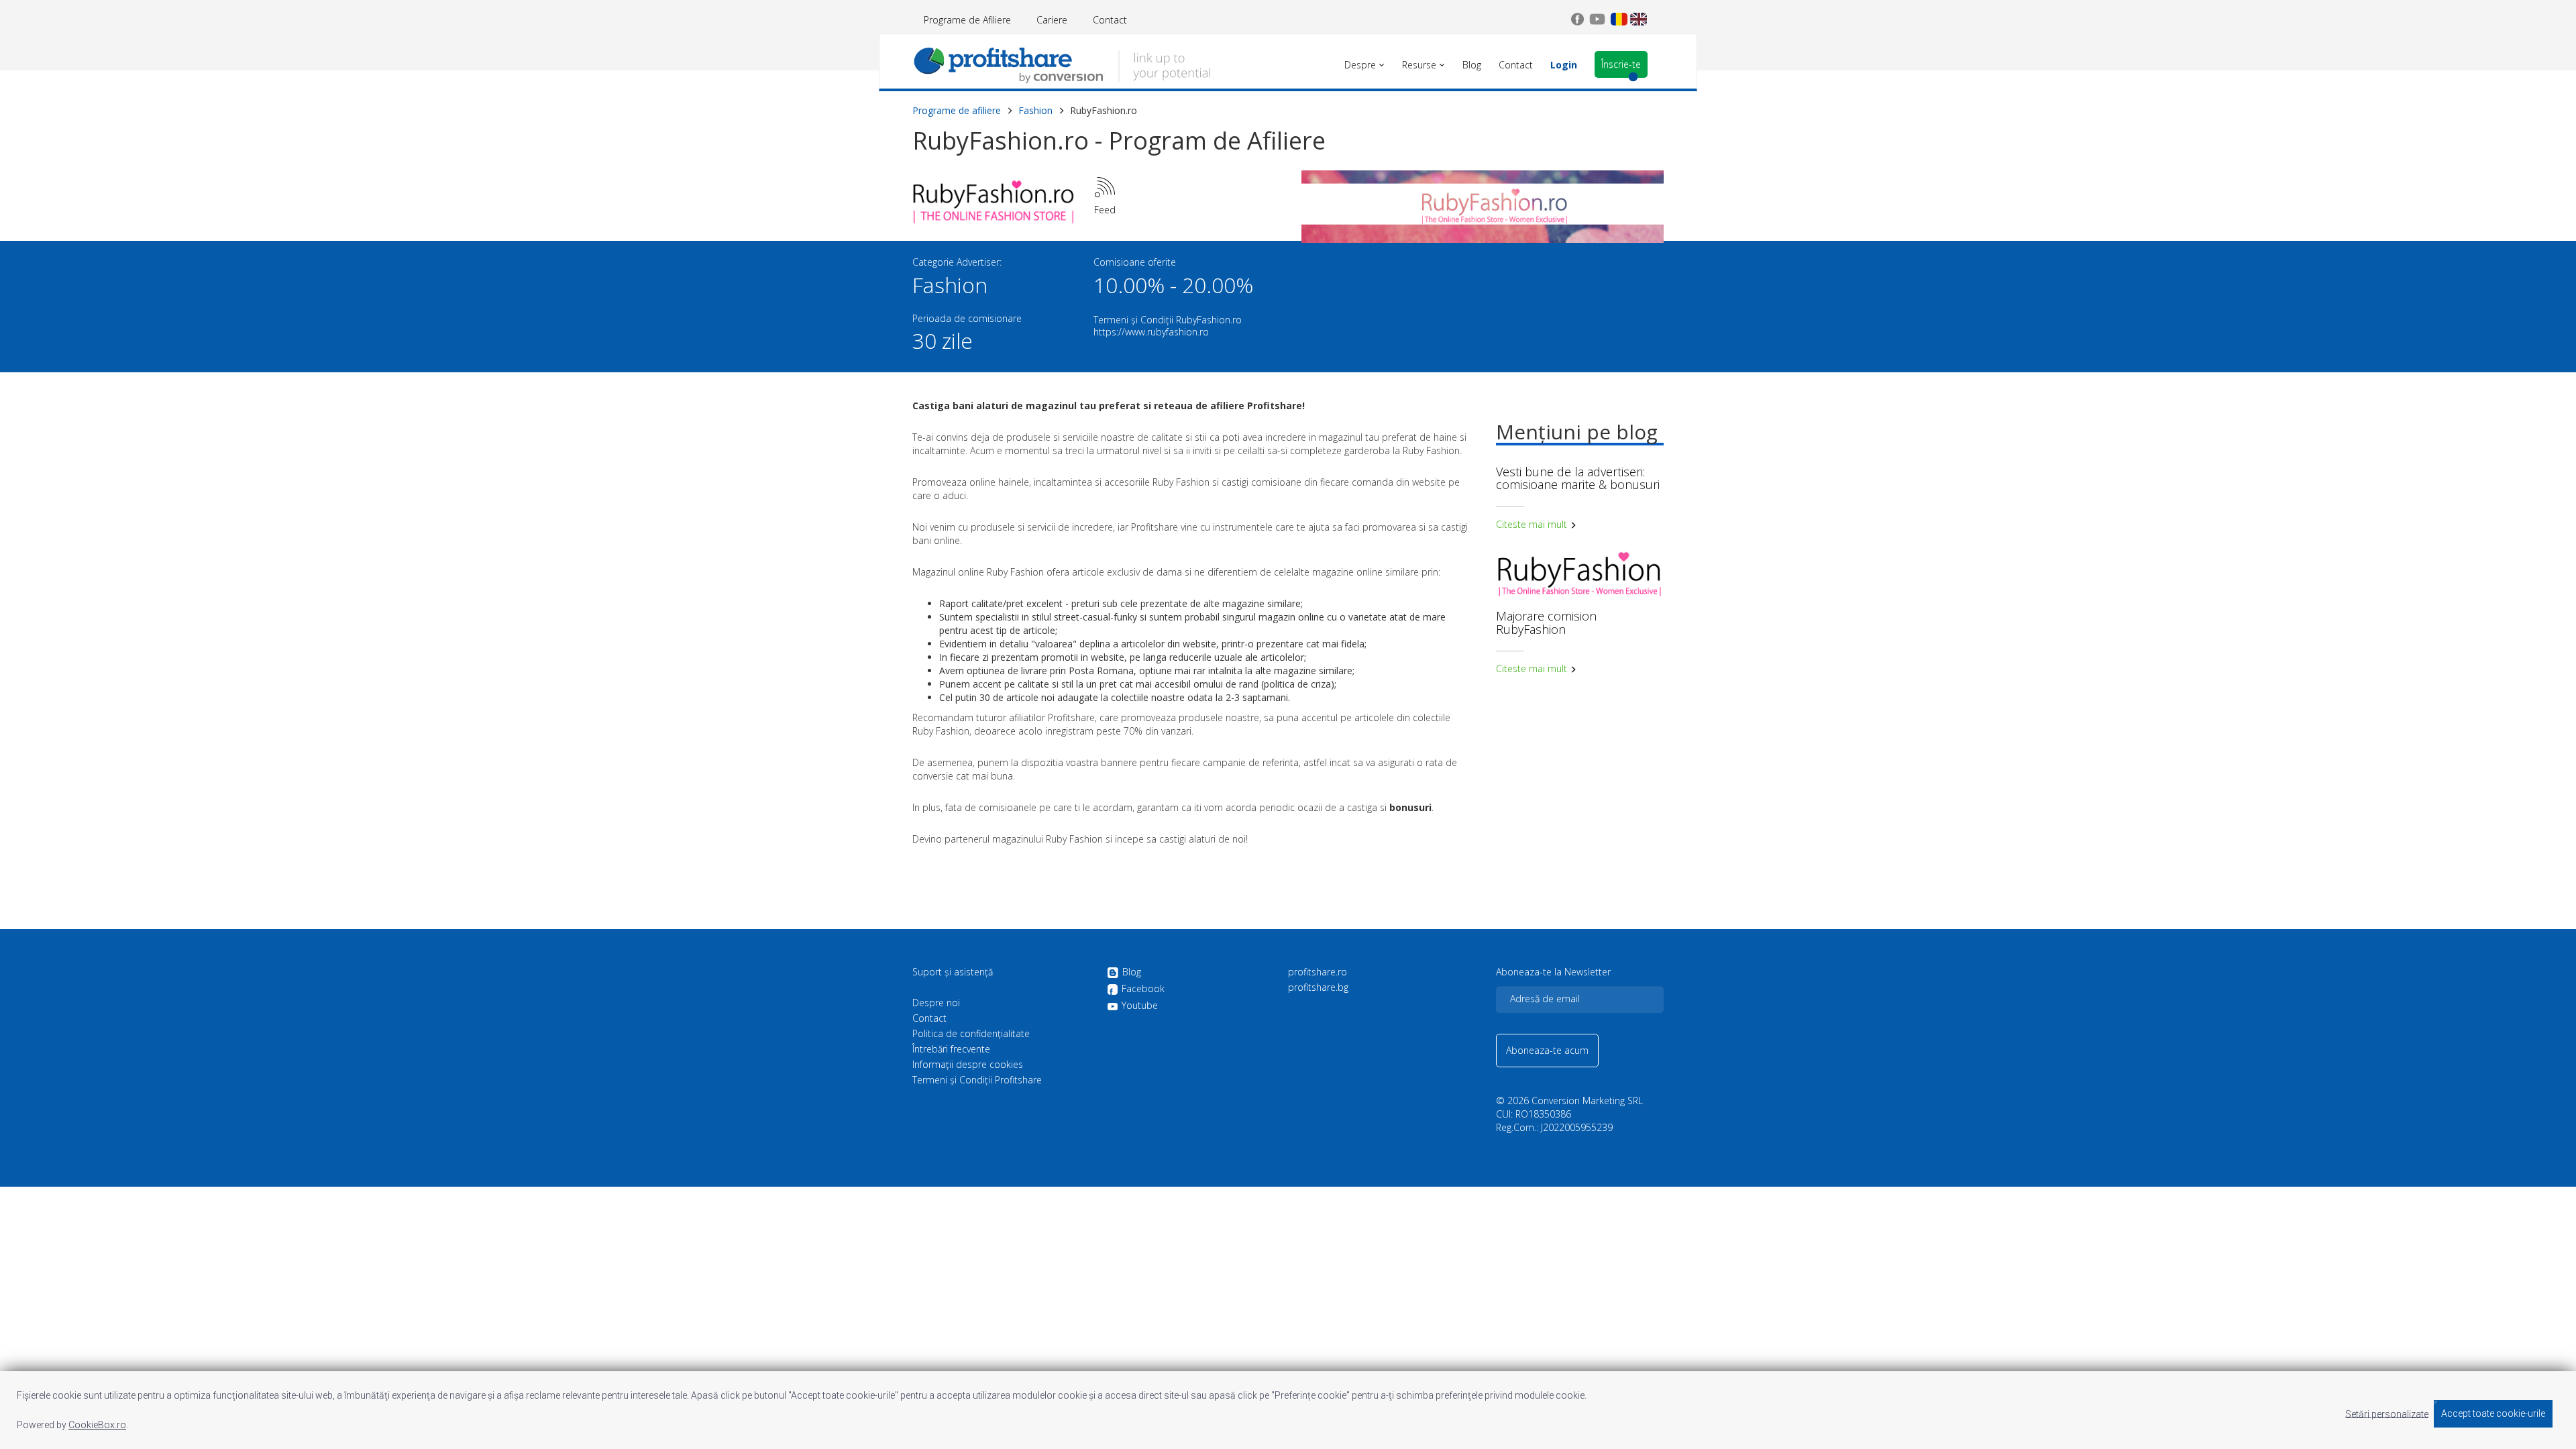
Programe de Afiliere (967, 20)
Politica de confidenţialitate (971, 1034)
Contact (1110, 20)
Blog (1132, 972)
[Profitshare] (1062, 64)
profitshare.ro (1318, 972)
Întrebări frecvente (951, 1049)
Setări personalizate (2387, 1413)
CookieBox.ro (97, 1425)
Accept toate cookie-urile (2493, 1413)
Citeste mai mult (1533, 524)
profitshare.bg (1318, 987)
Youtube (1140, 1006)
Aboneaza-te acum (1547, 1050)
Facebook (1143, 989)
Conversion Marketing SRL (1587, 1101)
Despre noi (936, 1003)
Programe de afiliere (957, 110)
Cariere (1052, 20)
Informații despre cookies (968, 1065)
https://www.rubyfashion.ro (1151, 332)
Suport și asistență (953, 972)
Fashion (1035, 110)
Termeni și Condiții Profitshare (977, 1080)
